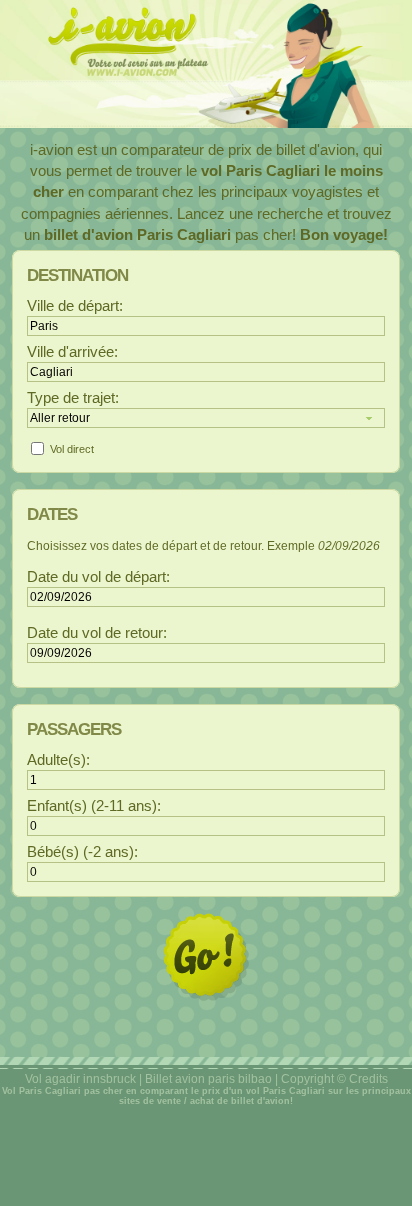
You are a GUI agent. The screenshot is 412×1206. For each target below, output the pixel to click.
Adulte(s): (58, 760)
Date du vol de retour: (97, 633)
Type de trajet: (73, 398)
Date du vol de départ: (98, 577)
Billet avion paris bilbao (208, 1079)
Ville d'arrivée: (72, 352)
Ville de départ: (75, 306)
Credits (368, 1079)
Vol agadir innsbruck (80, 1079)
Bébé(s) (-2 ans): (82, 852)
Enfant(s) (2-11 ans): (94, 806)
